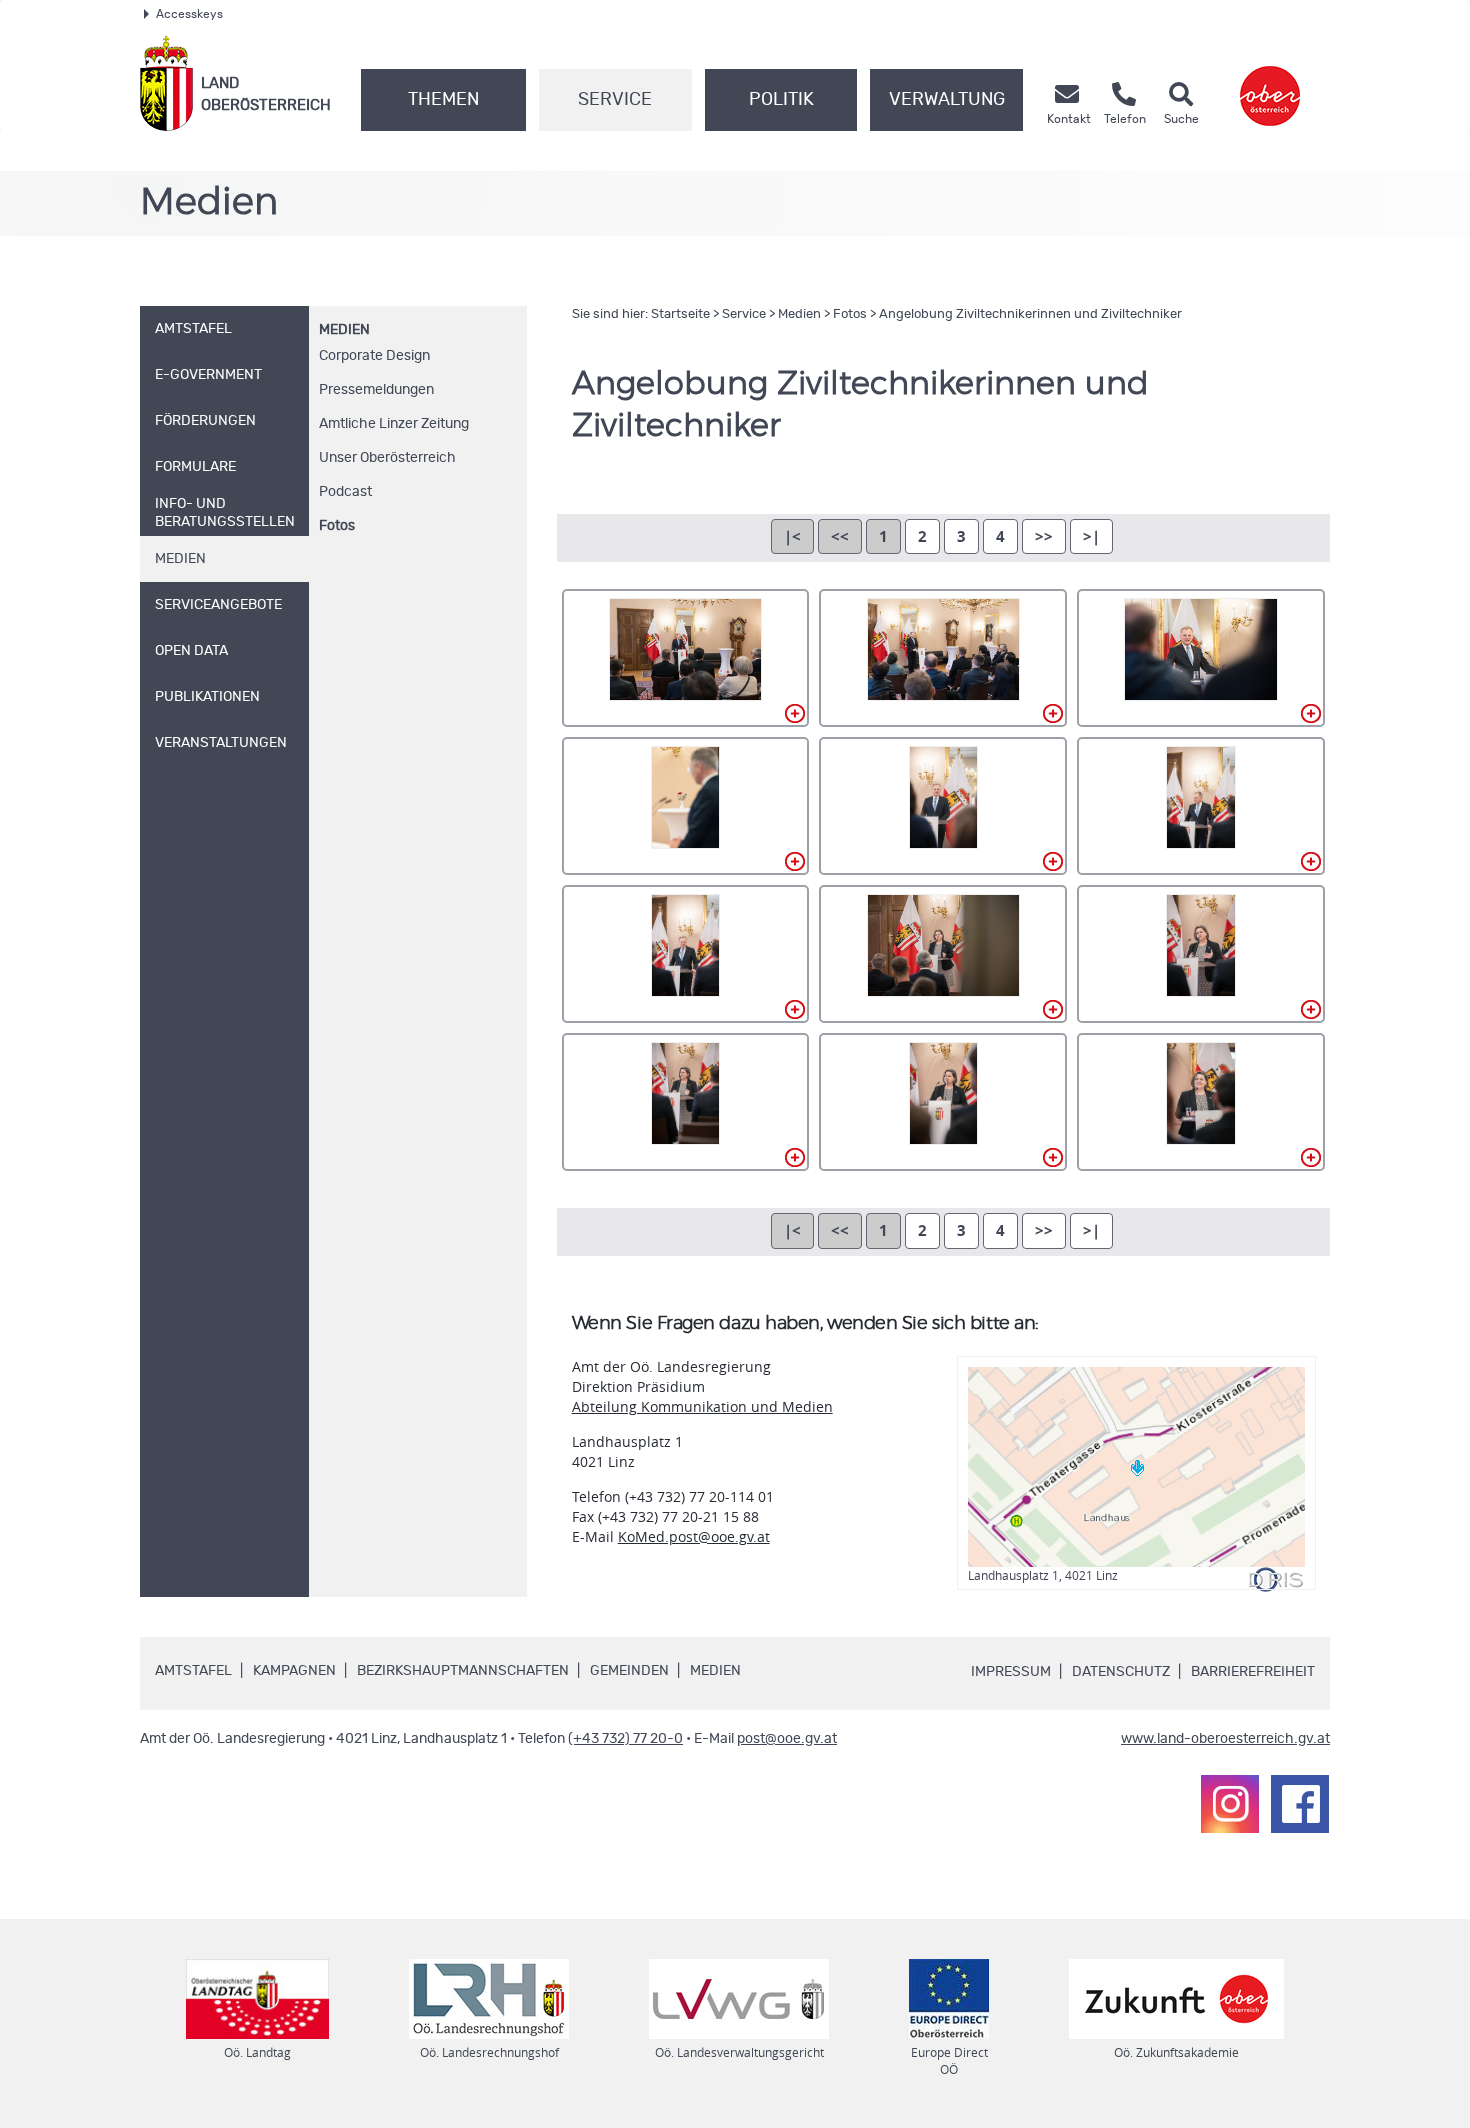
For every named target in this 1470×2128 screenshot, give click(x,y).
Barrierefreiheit (1253, 1672)
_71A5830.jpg (686, 1102)
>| (1091, 536)
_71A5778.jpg (943, 658)
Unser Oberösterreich (387, 458)
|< (792, 536)
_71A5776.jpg (686, 658)
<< (840, 536)
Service (615, 100)
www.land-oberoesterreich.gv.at (1225, 1739)
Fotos (337, 526)
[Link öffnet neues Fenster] (1270, 83)
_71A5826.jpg (1201, 954)
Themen (443, 100)
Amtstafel (193, 1671)
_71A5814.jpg (1201, 806)
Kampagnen (294, 1671)
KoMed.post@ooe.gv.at (694, 1536)
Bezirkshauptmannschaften (463, 1671)
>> (1044, 536)
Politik (781, 100)
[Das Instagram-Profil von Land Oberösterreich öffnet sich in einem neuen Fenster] (1230, 1804)
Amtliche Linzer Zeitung (394, 424)
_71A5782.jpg (1201, 658)
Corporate (374, 356)
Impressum (1011, 1672)
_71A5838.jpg (1201, 1102)
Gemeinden (629, 1671)
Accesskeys (189, 14)
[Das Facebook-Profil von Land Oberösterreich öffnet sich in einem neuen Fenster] (1300, 1804)
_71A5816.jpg (686, 954)
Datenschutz (1121, 1672)
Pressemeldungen (376, 390)
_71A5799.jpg (686, 806)
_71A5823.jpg (943, 954)
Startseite (680, 314)
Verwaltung (947, 100)
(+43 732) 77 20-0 (625, 1739)
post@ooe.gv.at (787, 1739)
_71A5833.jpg (943, 1102)
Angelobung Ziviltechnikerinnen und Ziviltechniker (1030, 314)
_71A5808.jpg (943, 806)
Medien (344, 330)
